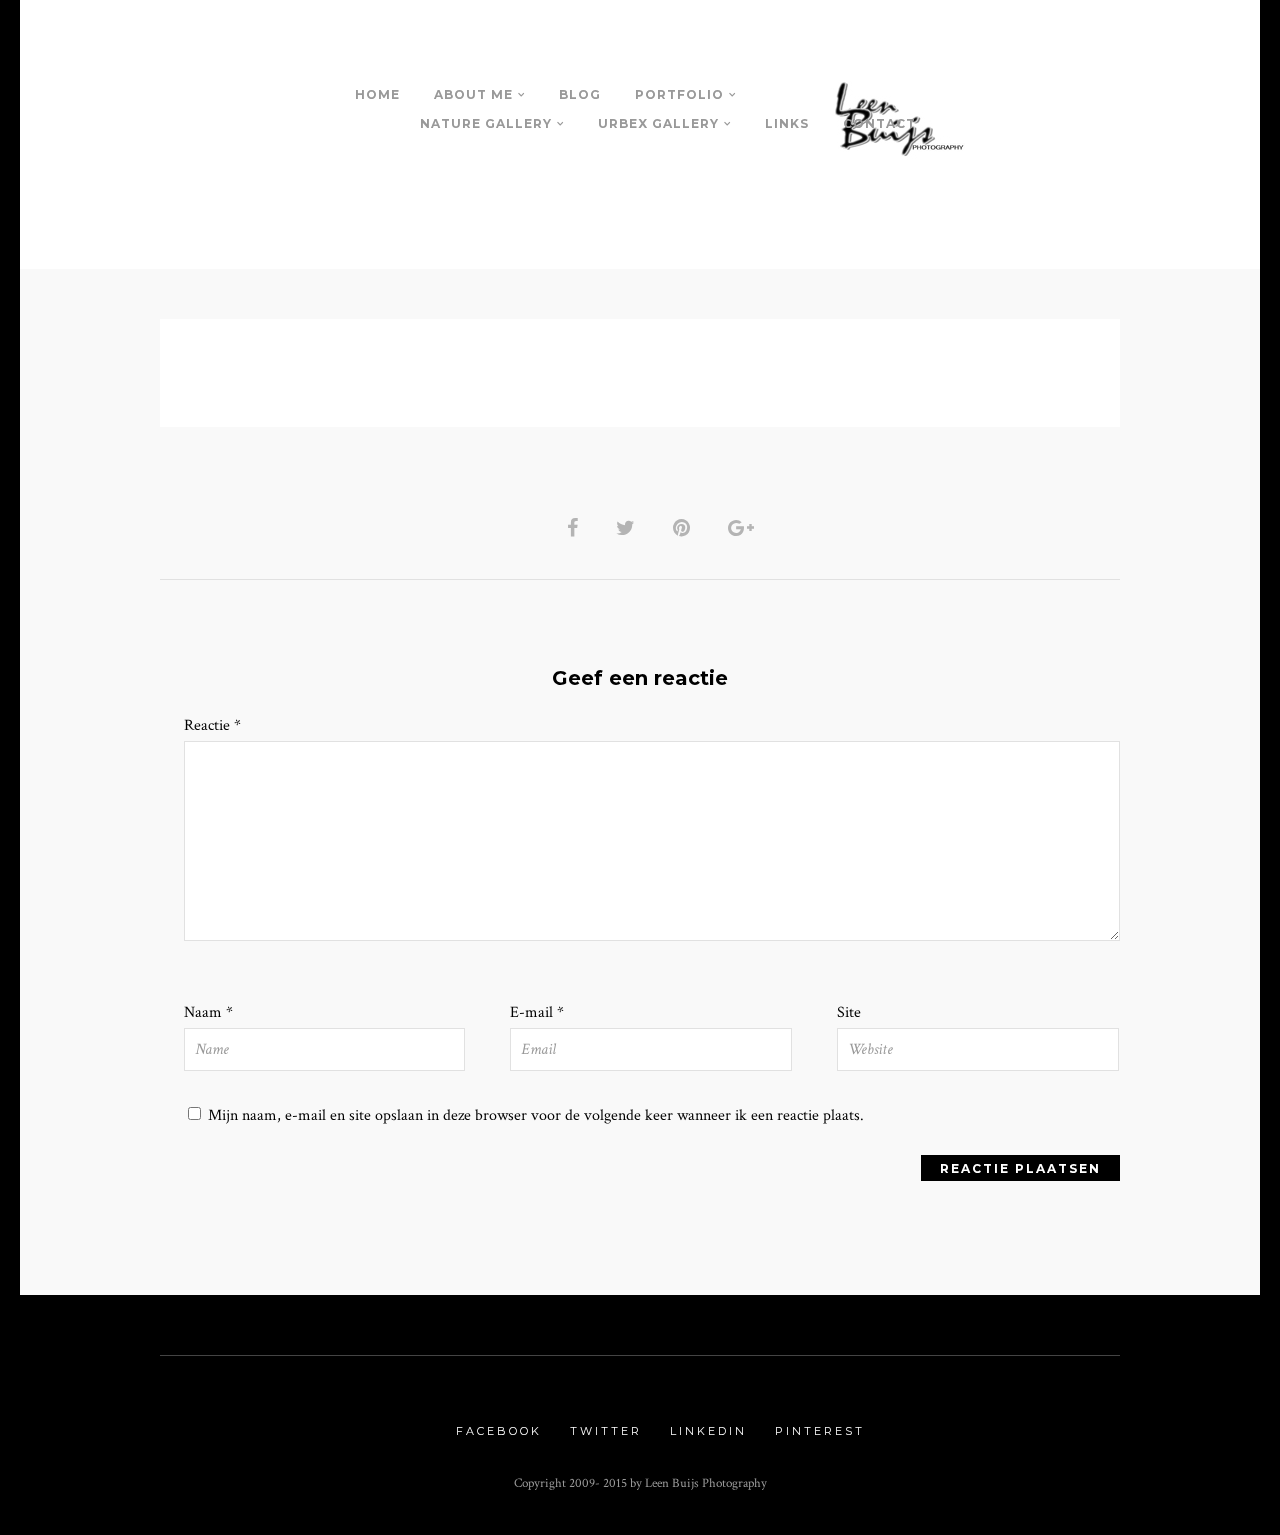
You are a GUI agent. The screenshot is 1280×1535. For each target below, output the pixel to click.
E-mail (537, 1012)
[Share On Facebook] (572, 527)
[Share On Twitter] (625, 527)
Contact (879, 123)
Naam (208, 1012)
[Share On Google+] (741, 527)
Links (787, 123)
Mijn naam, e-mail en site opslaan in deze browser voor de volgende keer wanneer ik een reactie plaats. (536, 1115)
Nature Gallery (486, 123)
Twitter (606, 1431)
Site (849, 1012)
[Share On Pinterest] (681, 527)
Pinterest (820, 1431)
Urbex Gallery (658, 123)
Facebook (499, 1431)
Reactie (212, 725)
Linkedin (708, 1431)
